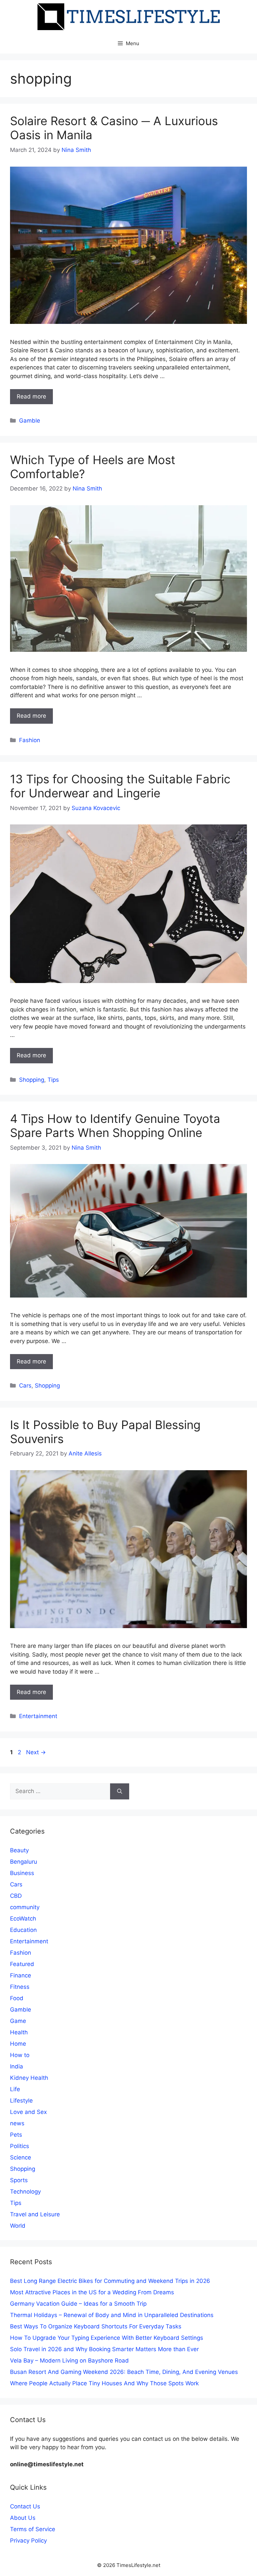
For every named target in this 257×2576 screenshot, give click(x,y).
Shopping (32, 1080)
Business (22, 1873)
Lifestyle (21, 2101)
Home (18, 2044)
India (17, 2066)
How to (20, 2055)
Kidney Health (29, 2078)
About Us (23, 2518)
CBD (16, 1896)
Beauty (19, 1850)
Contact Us (25, 2506)
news (17, 2123)
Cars (25, 1386)
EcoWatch (23, 1919)
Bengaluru (24, 1862)
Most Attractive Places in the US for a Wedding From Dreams (92, 2292)
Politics (20, 2146)
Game (18, 2021)
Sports (19, 2180)
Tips (53, 1080)
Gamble (30, 421)
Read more (31, 396)
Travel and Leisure (35, 2214)
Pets (16, 2135)
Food (17, 1998)
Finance (21, 1975)
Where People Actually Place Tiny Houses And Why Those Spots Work (104, 2383)
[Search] (120, 1791)
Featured (22, 1964)
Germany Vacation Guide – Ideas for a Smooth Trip (78, 2304)
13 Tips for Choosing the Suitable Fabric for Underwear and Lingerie (120, 786)
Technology (25, 2192)
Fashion (30, 740)
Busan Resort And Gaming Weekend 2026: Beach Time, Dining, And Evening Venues (124, 2372)
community (25, 1907)
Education (23, 1930)
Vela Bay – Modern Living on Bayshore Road (69, 2361)
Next (36, 1752)
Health (19, 2032)
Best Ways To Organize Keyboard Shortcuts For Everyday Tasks (96, 2326)
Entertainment (38, 1716)
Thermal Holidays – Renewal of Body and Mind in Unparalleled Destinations (112, 2315)
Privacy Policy (28, 2541)
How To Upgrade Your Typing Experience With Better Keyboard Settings (107, 2338)
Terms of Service (33, 2529)
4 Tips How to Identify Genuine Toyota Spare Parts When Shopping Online (115, 1126)
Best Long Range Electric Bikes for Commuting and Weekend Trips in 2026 (110, 2281)
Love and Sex (28, 2112)
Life (15, 2089)
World (18, 2226)
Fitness (20, 1987)
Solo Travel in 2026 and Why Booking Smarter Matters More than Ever (104, 2349)
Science (21, 2157)
